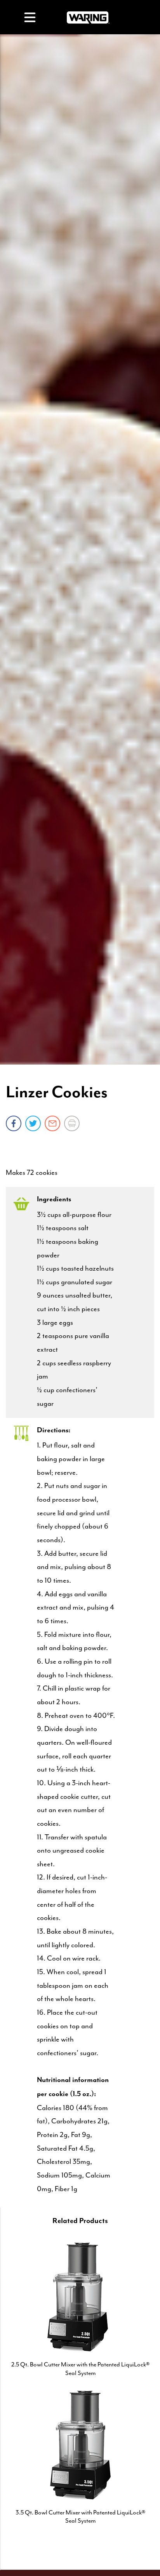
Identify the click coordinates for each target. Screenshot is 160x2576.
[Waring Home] (88, 17)
